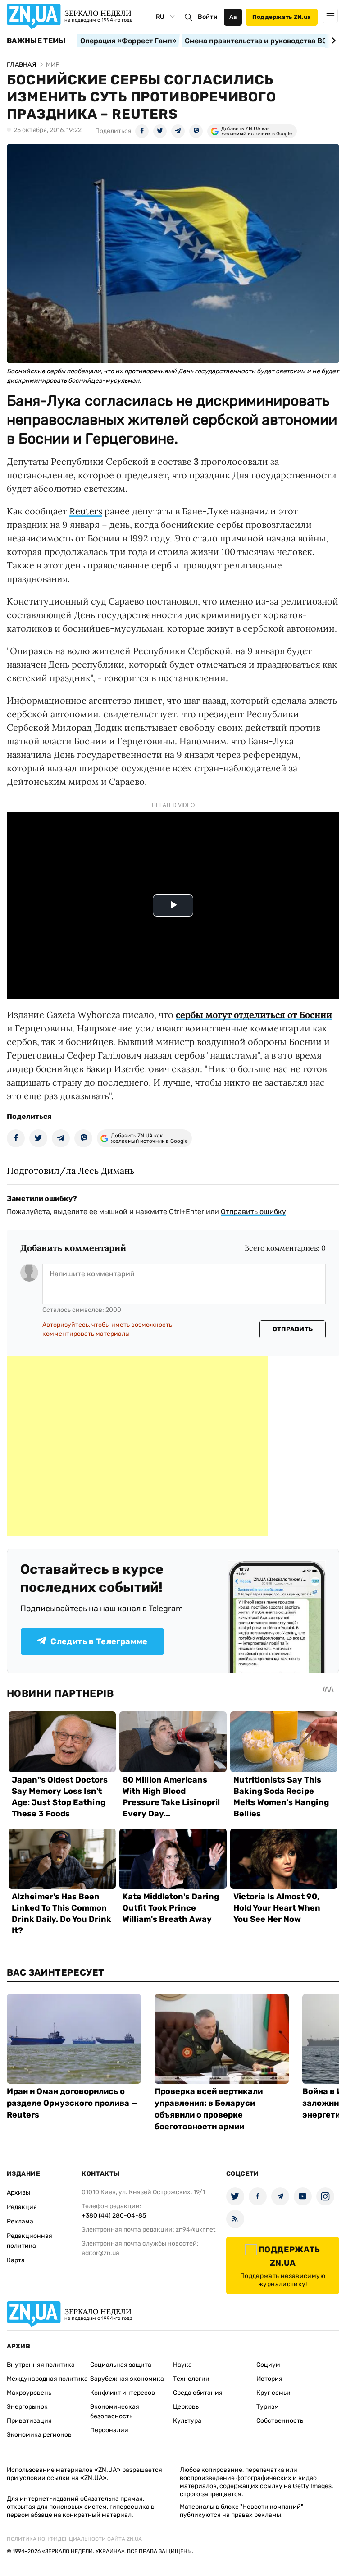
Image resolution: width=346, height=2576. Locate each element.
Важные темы (36, 41)
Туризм (268, 2407)
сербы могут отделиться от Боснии (254, 1015)
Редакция (22, 2207)
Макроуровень (29, 2393)
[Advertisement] (137, 1446)
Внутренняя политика (41, 2365)
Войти (208, 17)
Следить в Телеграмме (99, 1641)
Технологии (191, 2379)
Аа (233, 17)
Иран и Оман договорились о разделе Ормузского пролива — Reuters (72, 2103)
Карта (16, 2260)
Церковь (186, 2407)
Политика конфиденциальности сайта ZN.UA (74, 2539)
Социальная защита (121, 2365)
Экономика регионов (39, 2435)
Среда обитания (198, 2393)
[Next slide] (332, 41)
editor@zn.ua (100, 2253)
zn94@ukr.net (196, 2230)
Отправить (293, 1329)
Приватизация (29, 2421)
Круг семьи (273, 2393)
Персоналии (109, 2430)
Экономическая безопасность (115, 2411)
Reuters (86, 511)
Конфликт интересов (123, 2393)
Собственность (280, 2421)
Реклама (20, 2221)
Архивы (18, 2193)
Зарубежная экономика (127, 2379)
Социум (268, 2365)
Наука (182, 2365)
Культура (187, 2421)
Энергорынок (27, 2407)
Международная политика (47, 2379)
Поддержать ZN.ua (282, 17)
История (269, 2379)
